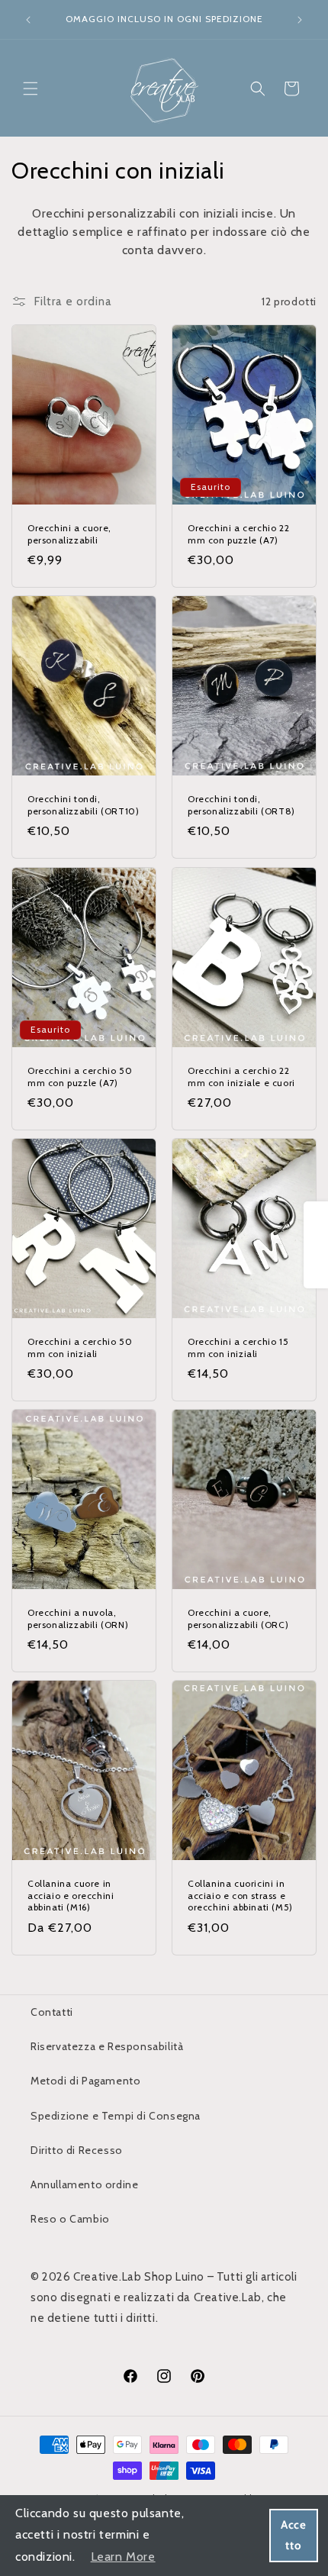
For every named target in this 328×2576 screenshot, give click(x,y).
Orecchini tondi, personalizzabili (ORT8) (241, 805)
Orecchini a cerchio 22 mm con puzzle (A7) (238, 534)
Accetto (293, 2535)
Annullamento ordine (84, 2184)
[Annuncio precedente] (28, 20)
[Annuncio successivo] (300, 20)
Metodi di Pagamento (85, 2081)
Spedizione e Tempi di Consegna (116, 2116)
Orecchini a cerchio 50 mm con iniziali (80, 1348)
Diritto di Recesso (77, 2150)
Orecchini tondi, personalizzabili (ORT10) (83, 805)
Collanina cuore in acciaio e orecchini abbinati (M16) (71, 1895)
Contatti (52, 2012)
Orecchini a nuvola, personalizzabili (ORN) (78, 1618)
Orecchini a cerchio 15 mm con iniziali (238, 1348)
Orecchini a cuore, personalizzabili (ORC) (238, 1618)
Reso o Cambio (70, 2219)
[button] (31, 89)
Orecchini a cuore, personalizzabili (69, 534)
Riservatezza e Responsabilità (107, 2046)
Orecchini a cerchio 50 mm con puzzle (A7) (80, 1077)
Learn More (123, 2557)
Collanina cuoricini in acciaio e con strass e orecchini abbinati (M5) (240, 1895)
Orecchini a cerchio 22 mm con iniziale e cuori (241, 1077)
